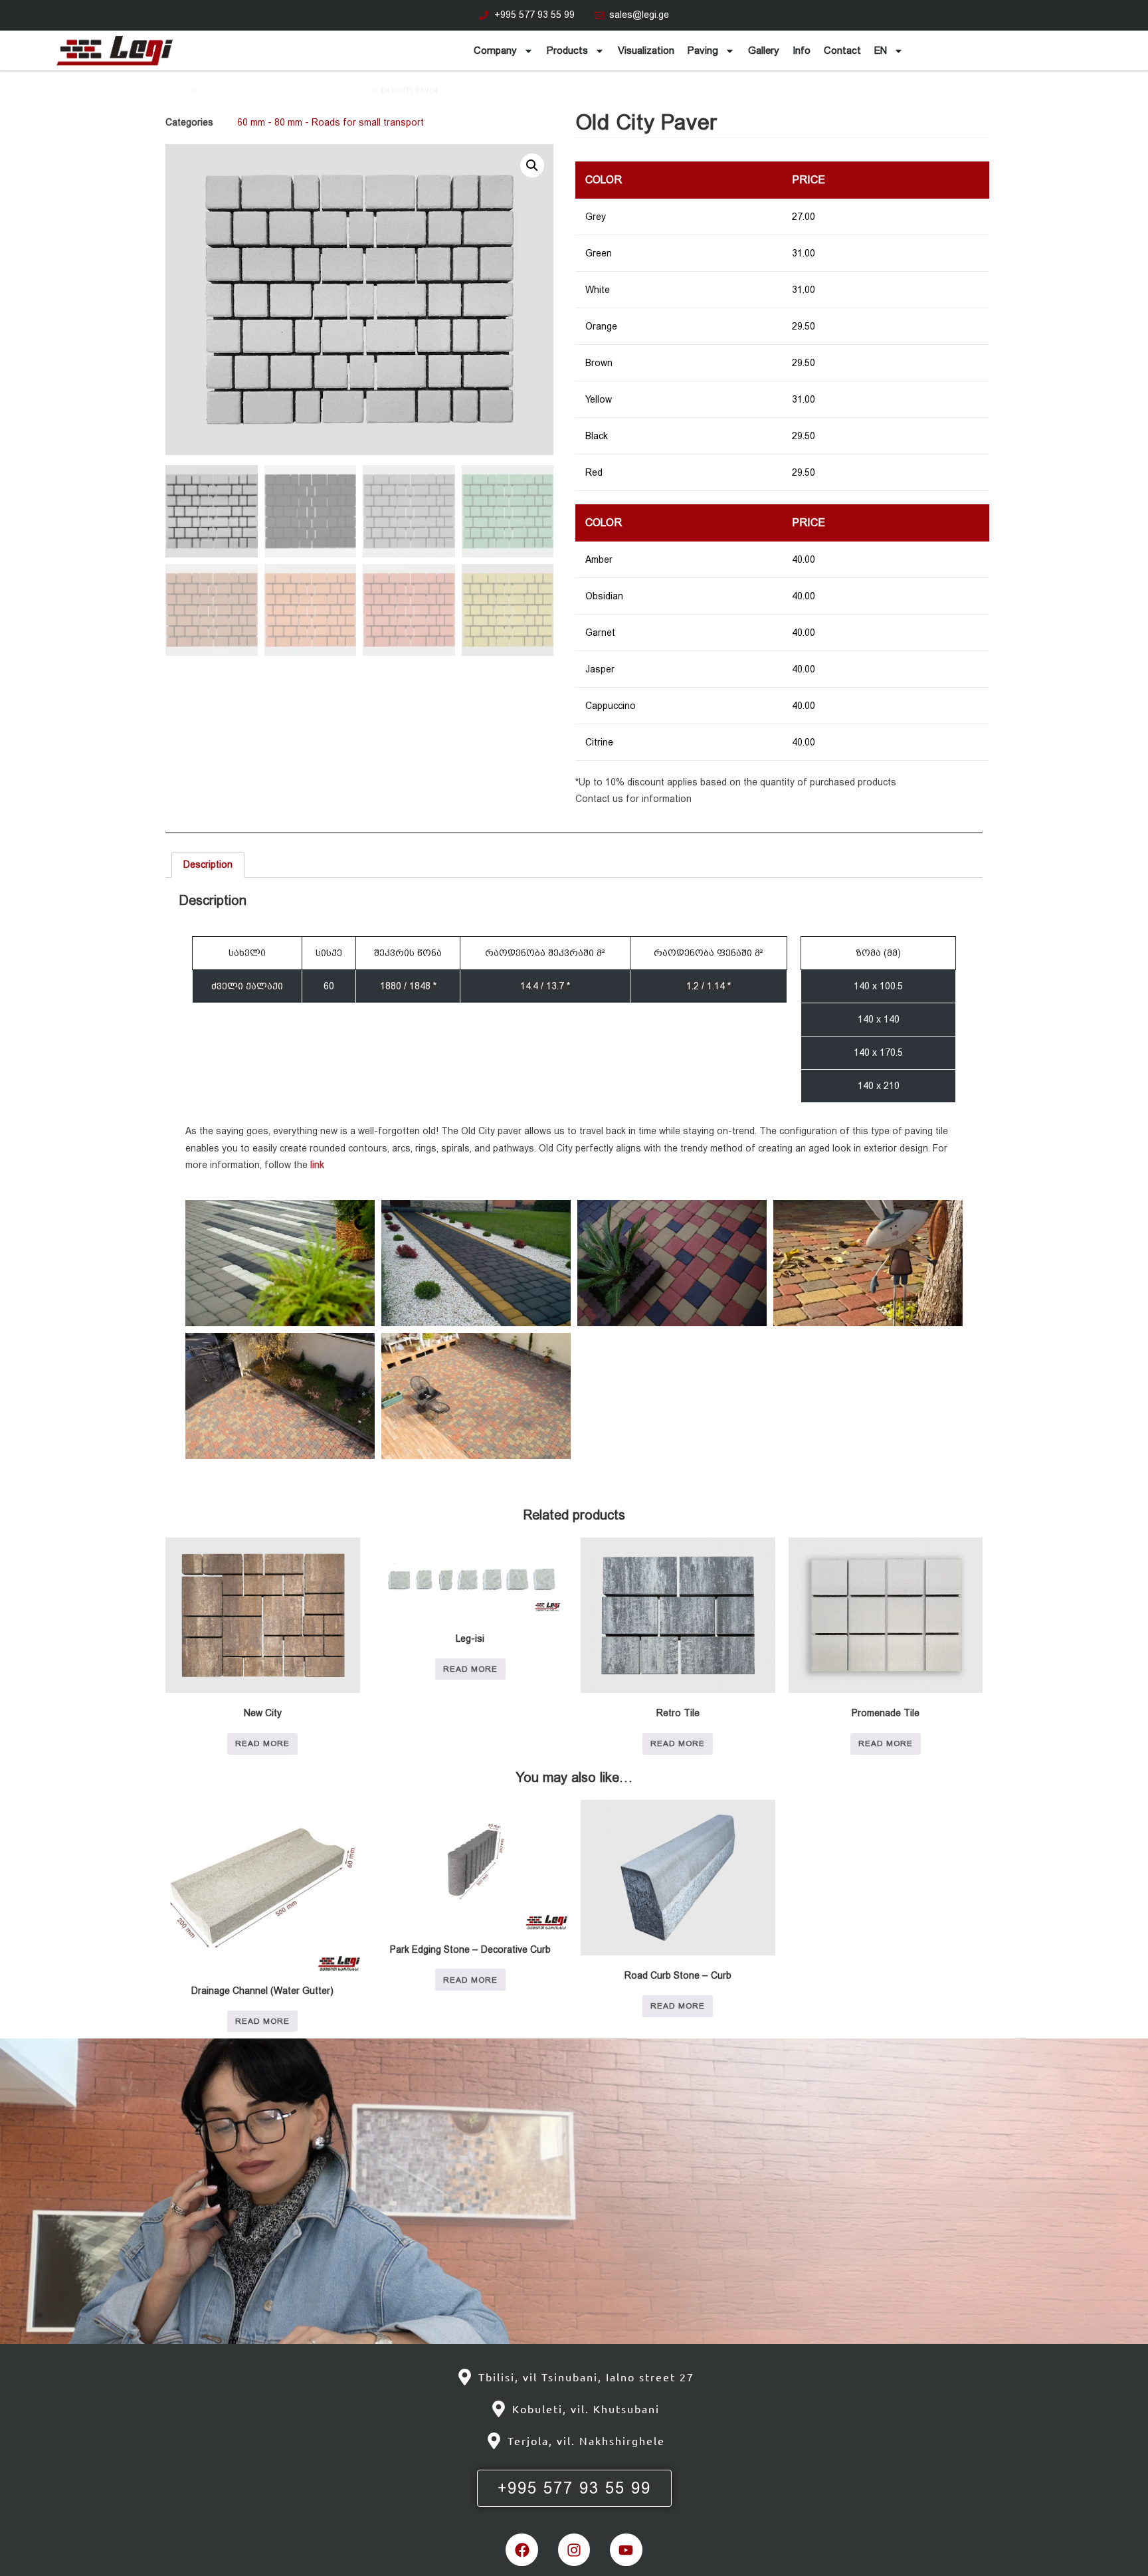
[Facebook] (522, 2549)
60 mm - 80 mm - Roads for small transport (284, 90)
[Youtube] (626, 2549)
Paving (703, 50)
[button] (532, 165)
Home (176, 90)
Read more (262, 1743)
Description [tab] (208, 864)
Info (802, 50)
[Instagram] (574, 2549)
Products (567, 50)
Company (495, 50)
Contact (842, 50)
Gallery (764, 50)
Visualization (646, 50)
